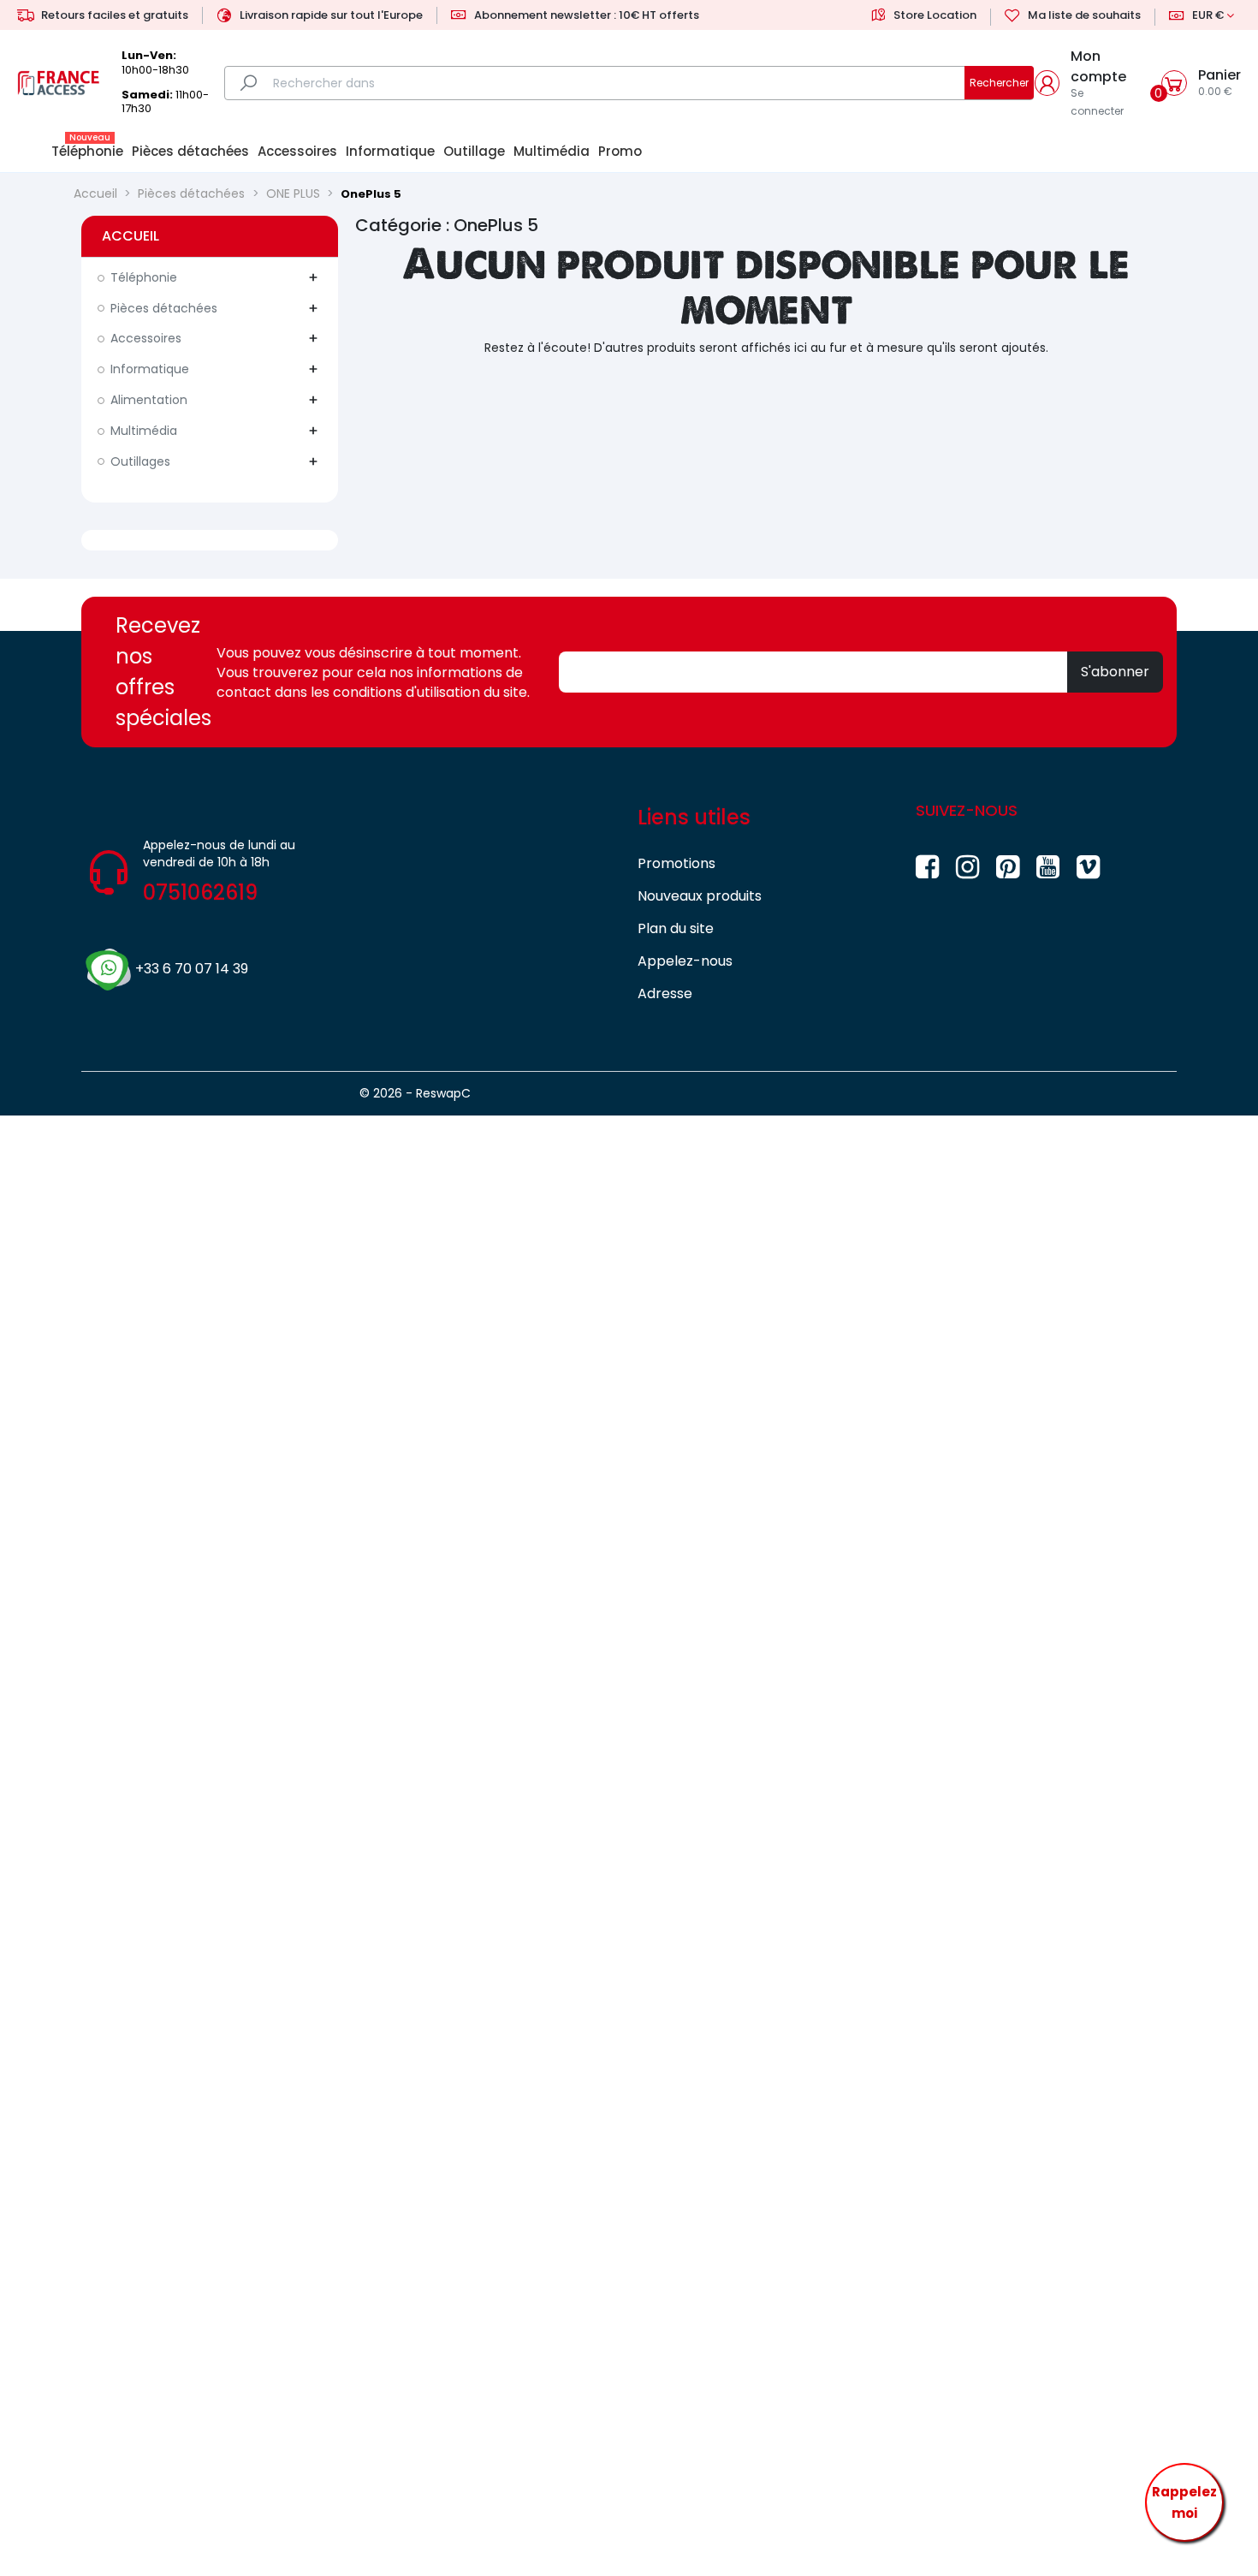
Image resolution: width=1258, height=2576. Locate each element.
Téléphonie (144, 277)
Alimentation (149, 400)
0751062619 (200, 892)
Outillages (140, 461)
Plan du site (676, 928)
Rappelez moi (1184, 2503)
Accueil (131, 236)
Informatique (150, 369)
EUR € (1208, 15)
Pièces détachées (164, 308)
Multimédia (144, 431)
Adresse (665, 994)
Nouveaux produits (700, 896)
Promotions (676, 863)
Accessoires (146, 338)
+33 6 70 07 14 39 (192, 969)
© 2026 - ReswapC (415, 1093)
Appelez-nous (685, 961)
